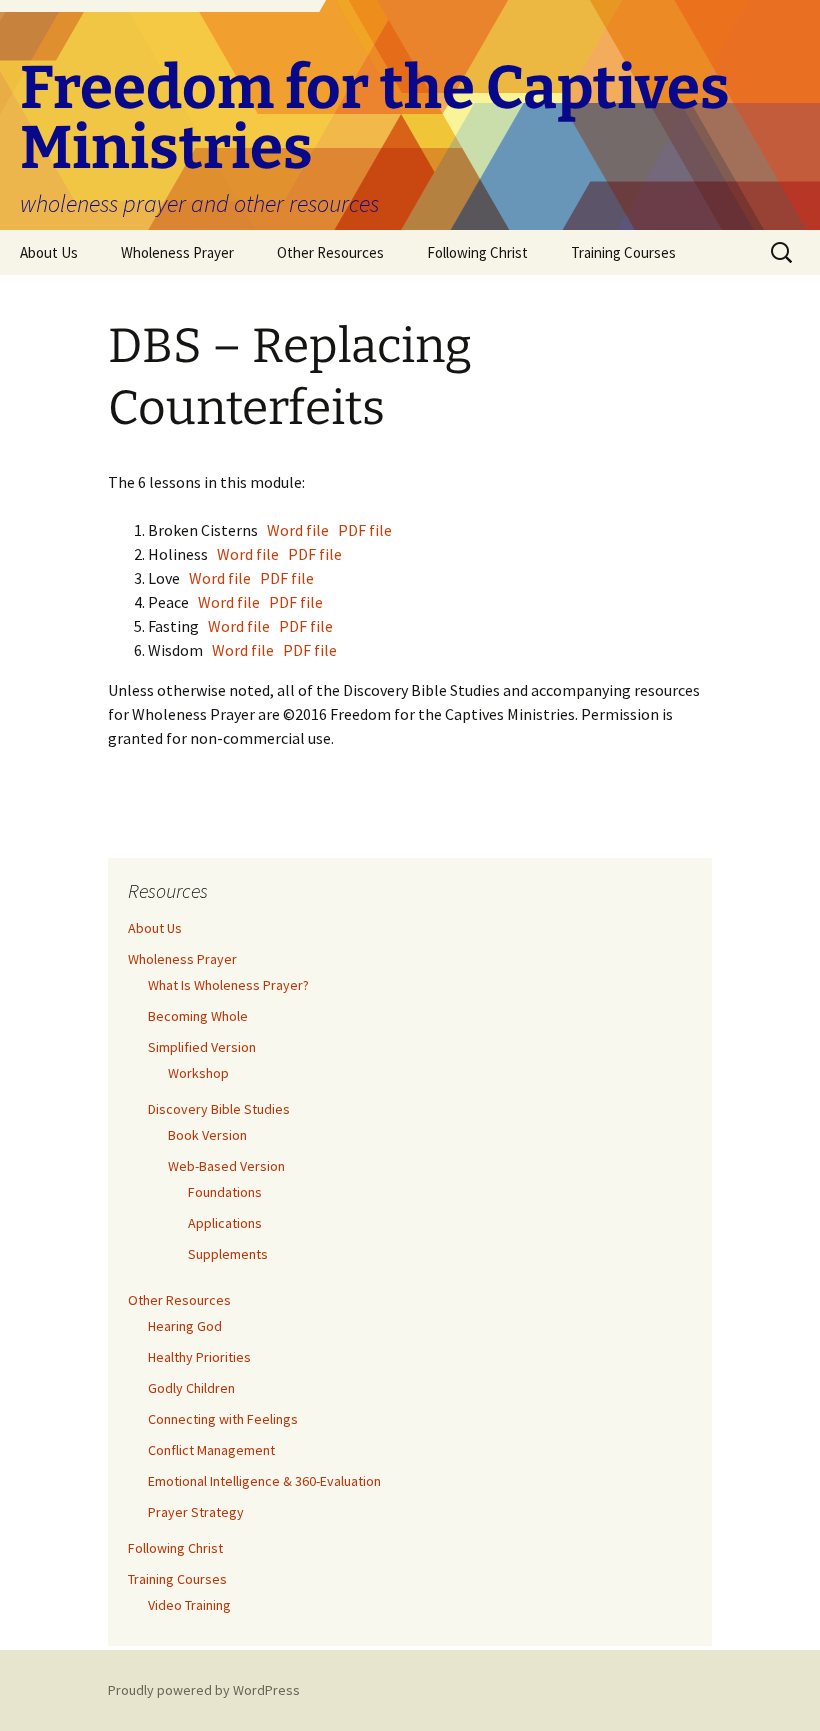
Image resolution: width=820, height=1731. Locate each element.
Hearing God (185, 1326)
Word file (301, 530)
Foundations (225, 1192)
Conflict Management (211, 1450)
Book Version (207, 1135)
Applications (225, 1223)
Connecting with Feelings (223, 1419)
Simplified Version (202, 1047)
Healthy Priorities (199, 1357)
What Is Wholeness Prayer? (228, 985)
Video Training (189, 1605)
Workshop (198, 1073)
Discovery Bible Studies (219, 1109)
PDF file (365, 530)
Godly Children (191, 1388)
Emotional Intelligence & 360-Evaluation (264, 1481)
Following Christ (477, 252)
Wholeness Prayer (177, 252)
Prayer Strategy (196, 1512)
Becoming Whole (198, 1016)
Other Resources (330, 252)
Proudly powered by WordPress (204, 1690)
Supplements (228, 1254)
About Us (49, 252)
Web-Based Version (226, 1166)
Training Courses (623, 252)
